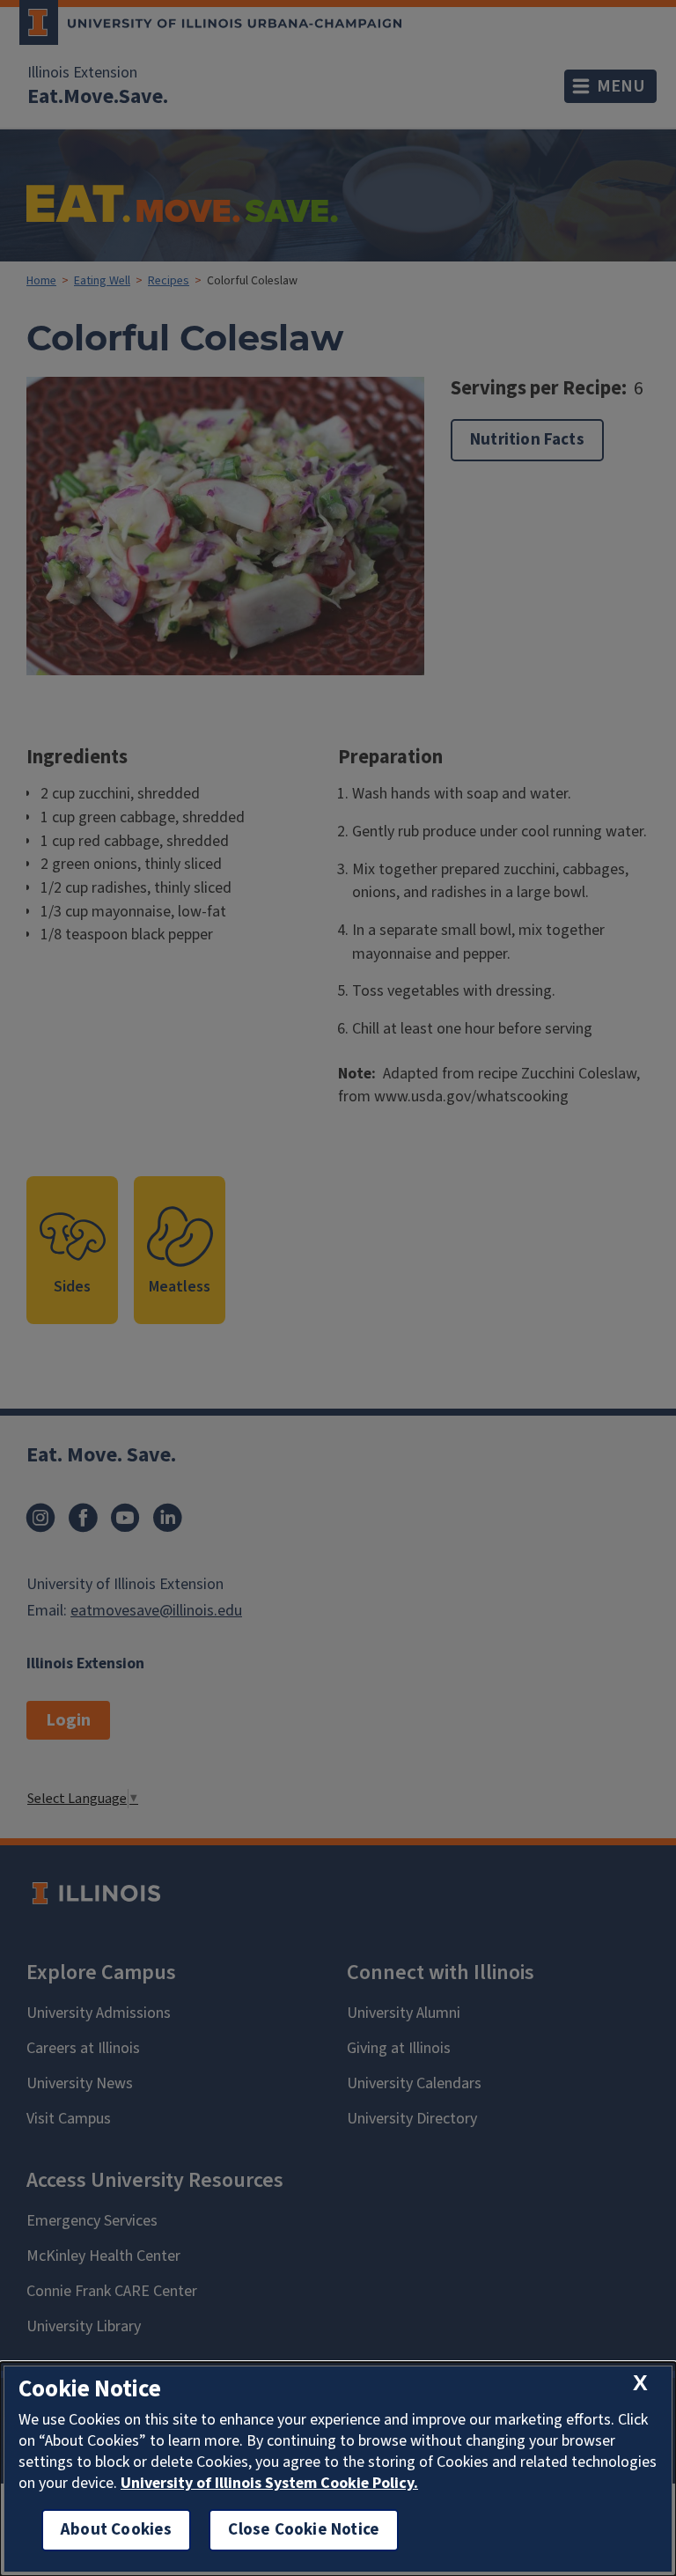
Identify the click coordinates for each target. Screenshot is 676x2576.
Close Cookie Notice (304, 2530)
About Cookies (116, 2530)
